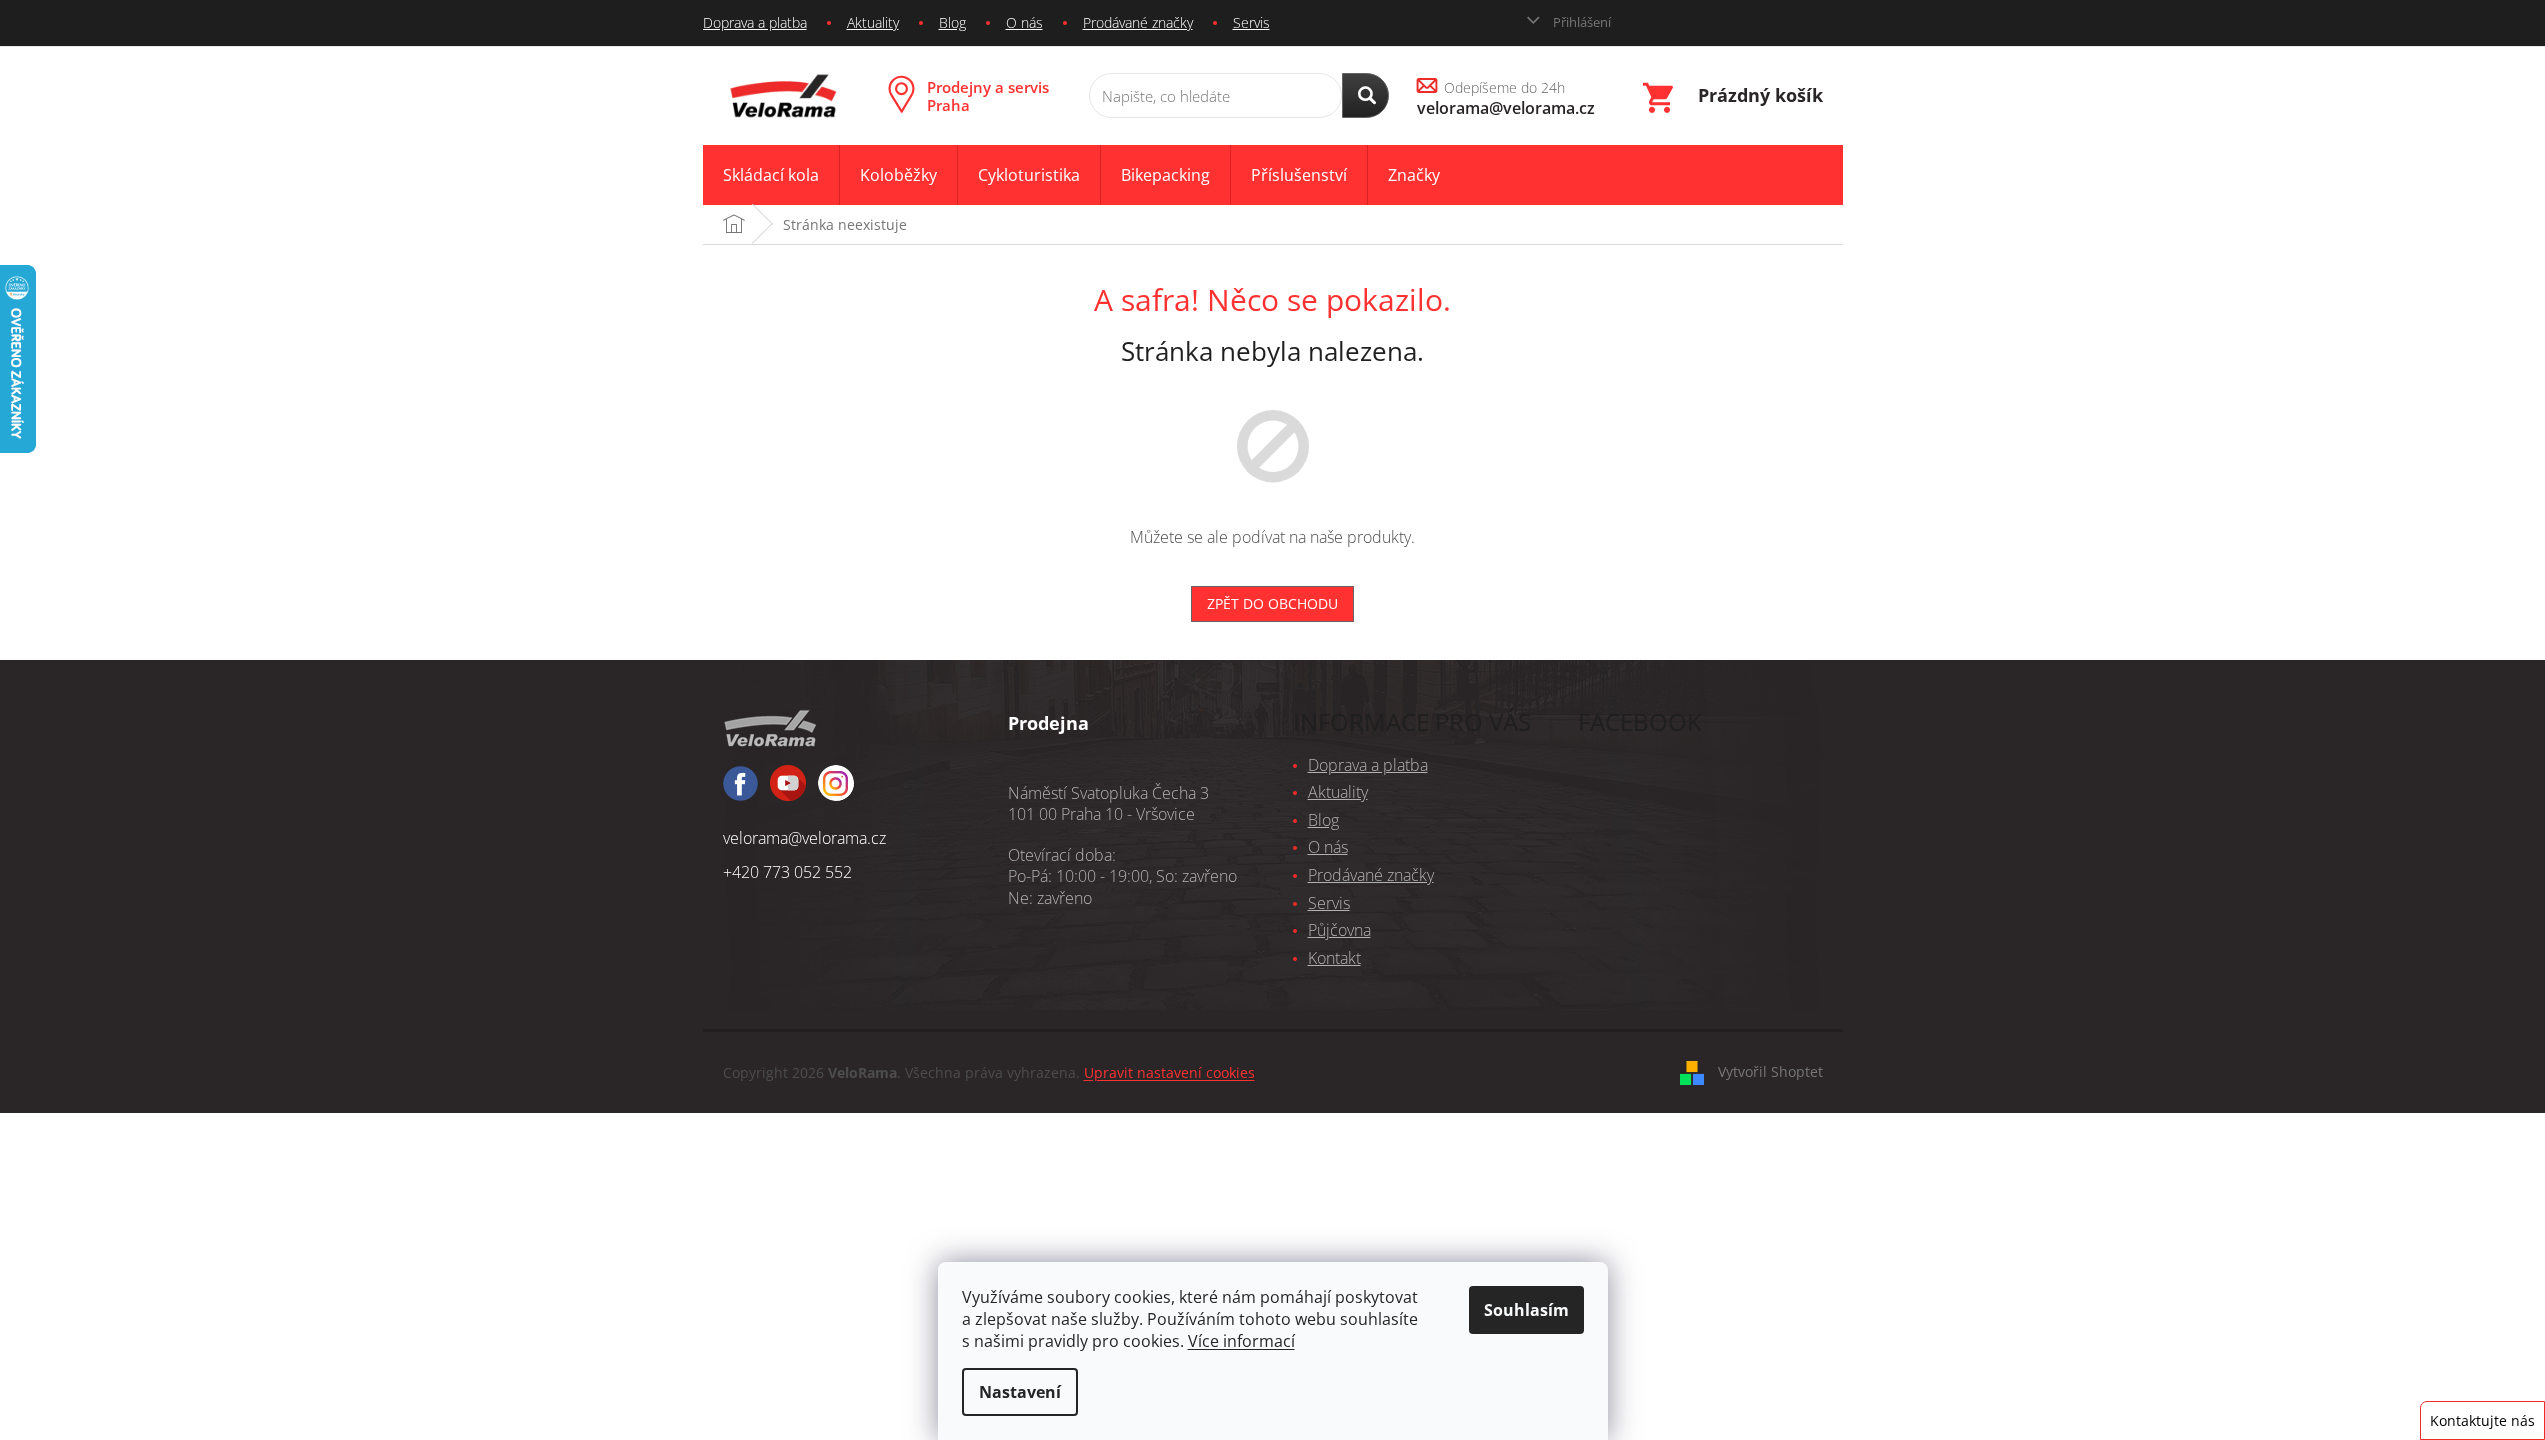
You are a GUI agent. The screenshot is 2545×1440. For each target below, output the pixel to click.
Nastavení (1020, 1392)
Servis (1251, 22)
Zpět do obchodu (1272, 603)
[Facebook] (740, 792)
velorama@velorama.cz (804, 838)
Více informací (1241, 1341)
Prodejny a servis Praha (988, 96)
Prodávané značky (1138, 22)
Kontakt (1334, 958)
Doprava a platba (755, 22)
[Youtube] (836, 792)
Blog (952, 22)
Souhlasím (1526, 1310)
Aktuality (873, 22)
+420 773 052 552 (787, 872)
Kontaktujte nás (2482, 1420)
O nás (1024, 22)
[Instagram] (788, 792)
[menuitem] (771, 175)
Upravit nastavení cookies (1169, 1072)
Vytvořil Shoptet (1770, 1071)
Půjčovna (1339, 930)
